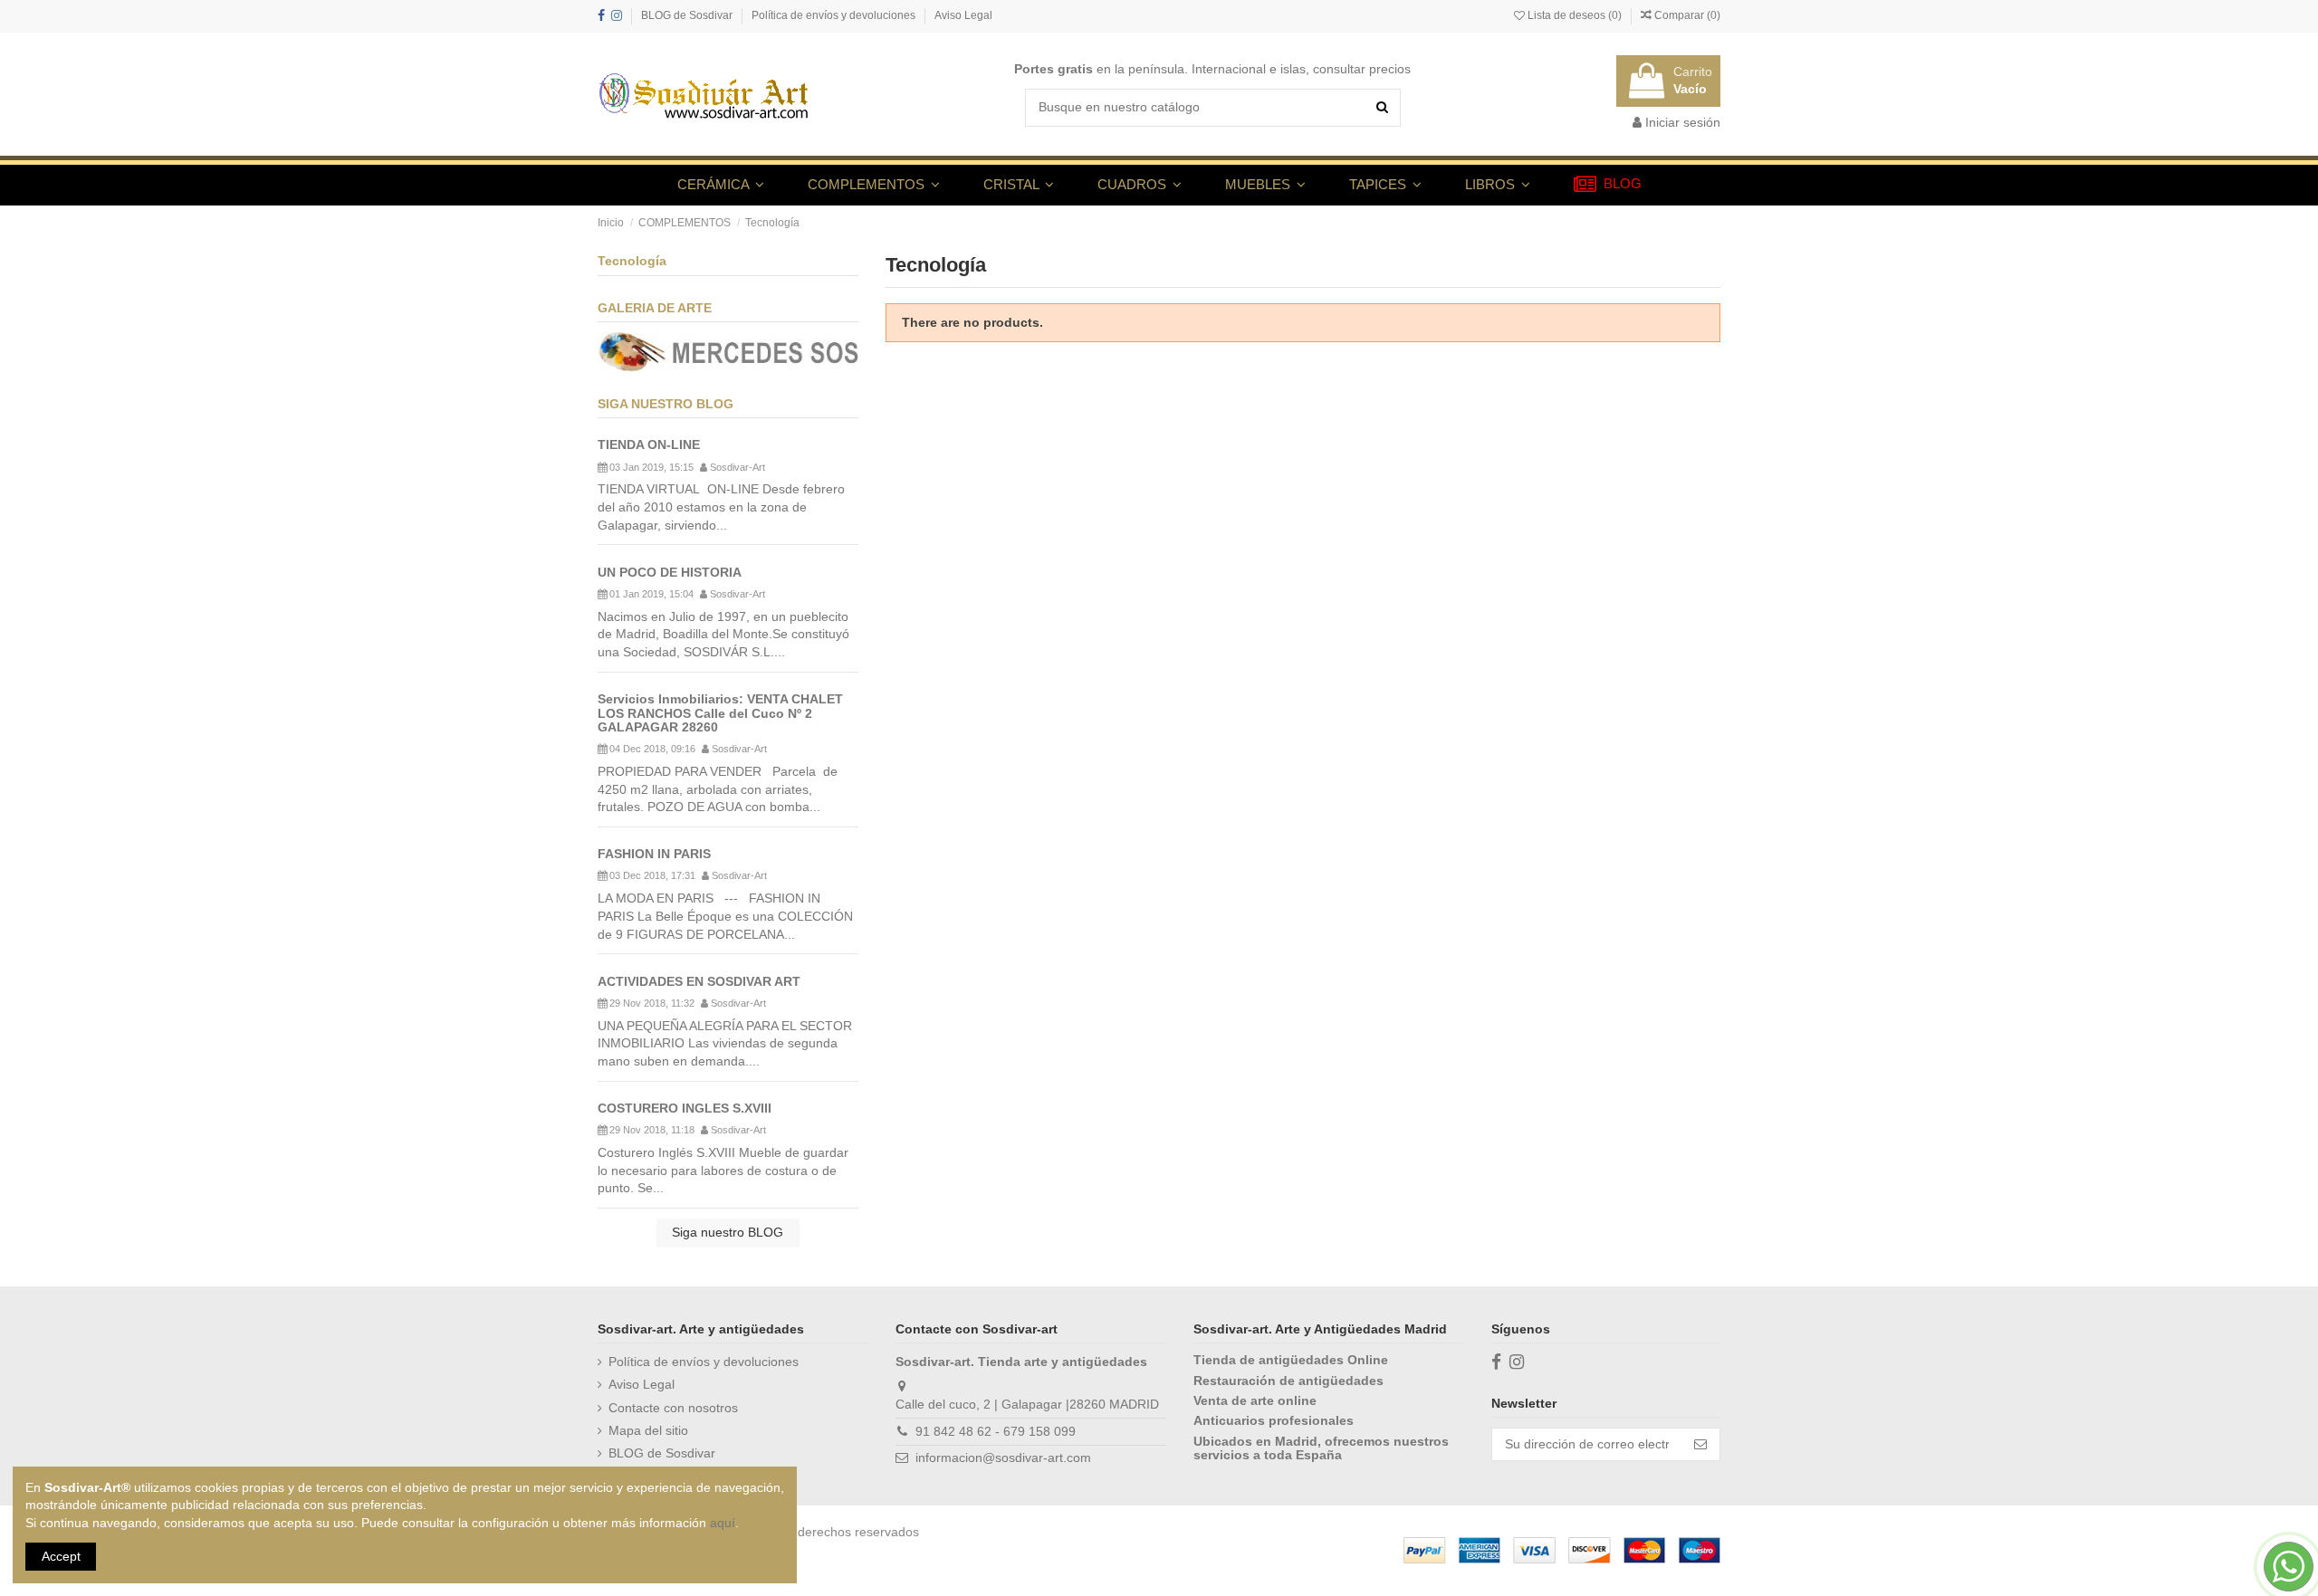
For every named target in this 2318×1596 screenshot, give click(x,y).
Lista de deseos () (1575, 15)
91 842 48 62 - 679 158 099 (996, 1431)
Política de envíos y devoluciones (835, 15)
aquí (723, 1523)
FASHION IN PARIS (654, 854)
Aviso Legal (963, 15)
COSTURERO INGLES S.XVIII (685, 1108)
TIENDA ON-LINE (649, 444)
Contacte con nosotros (673, 1408)
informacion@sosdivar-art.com (1003, 1457)
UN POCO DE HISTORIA (670, 572)
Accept (61, 1556)
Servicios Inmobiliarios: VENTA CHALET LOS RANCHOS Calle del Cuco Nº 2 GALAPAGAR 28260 (720, 713)
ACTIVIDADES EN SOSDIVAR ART (699, 981)
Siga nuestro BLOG (728, 1232)
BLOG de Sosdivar (688, 15)
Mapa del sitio (648, 1430)
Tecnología (632, 261)
